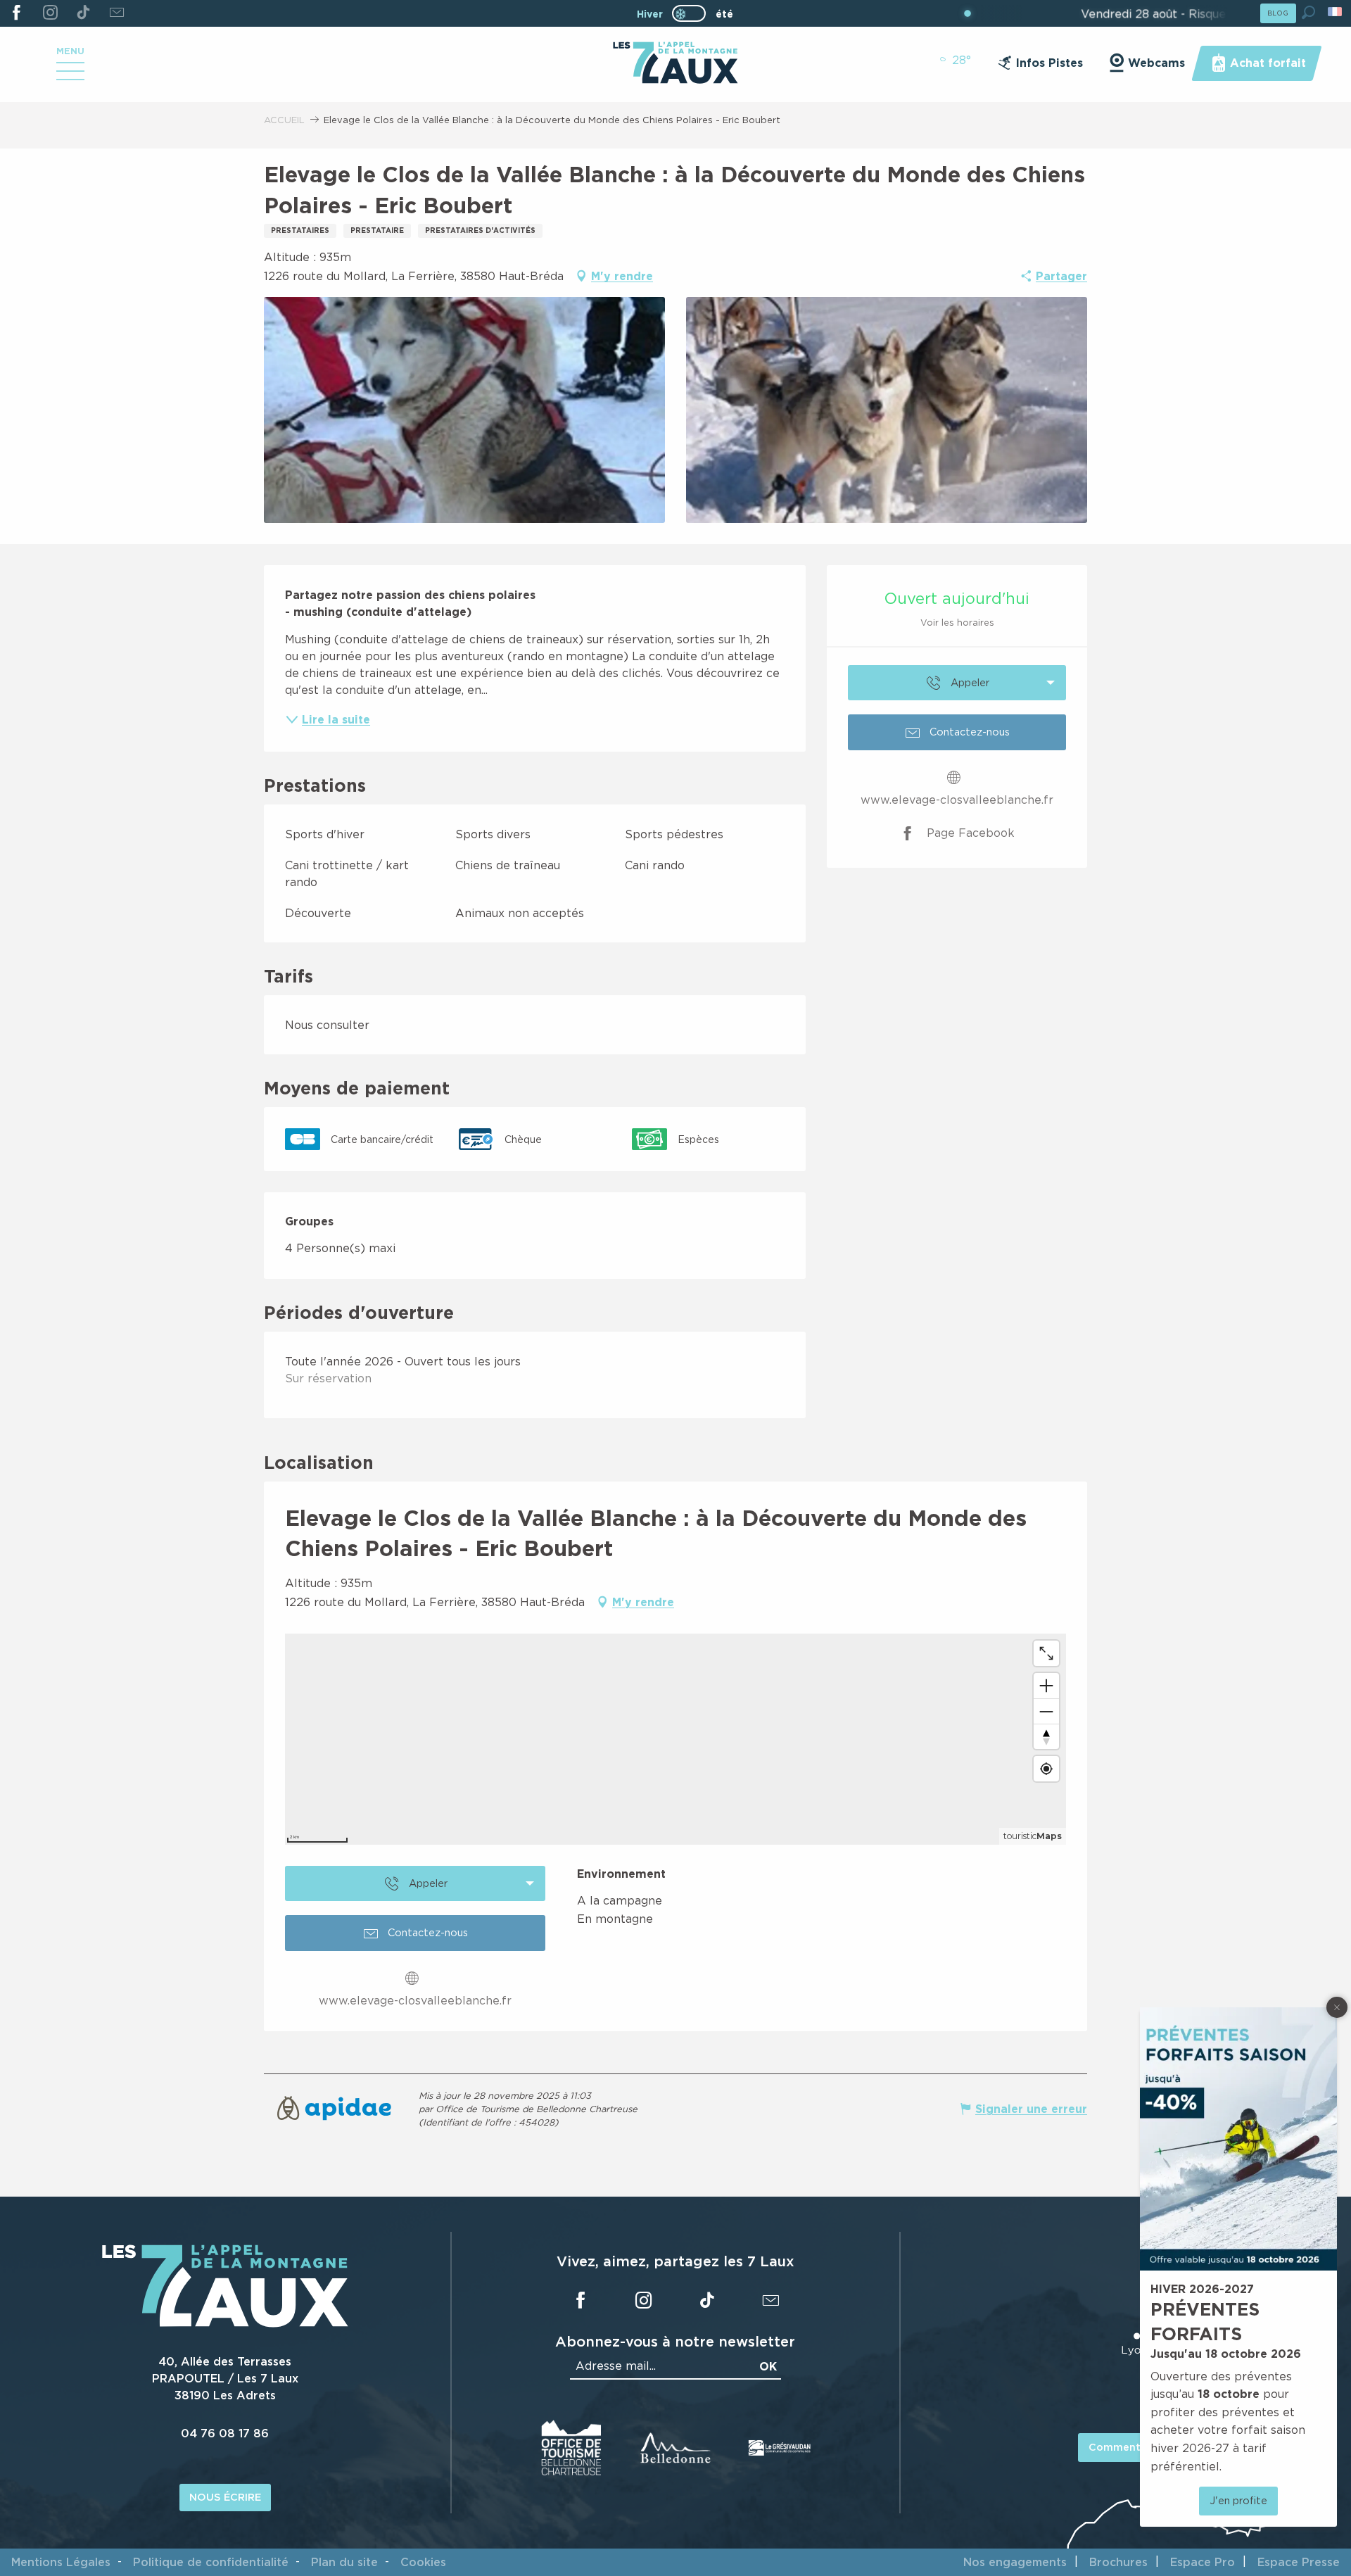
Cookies (423, 2562)
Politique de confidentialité (211, 2562)
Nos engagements (1015, 2562)
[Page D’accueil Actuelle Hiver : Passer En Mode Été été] (689, 13)
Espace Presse (1299, 2562)
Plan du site (344, 2562)
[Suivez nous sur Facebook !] (17, 13)
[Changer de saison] (693, 13)
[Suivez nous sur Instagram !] (50, 13)
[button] (1308, 12)
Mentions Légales (61, 2562)
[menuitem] (675, 64)
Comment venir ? (1133, 2447)
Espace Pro (1203, 2562)
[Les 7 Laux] (225, 2323)
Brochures (1118, 2562)
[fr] (1336, 12)
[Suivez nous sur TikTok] (83, 13)
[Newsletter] (116, 13)
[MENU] (70, 76)
